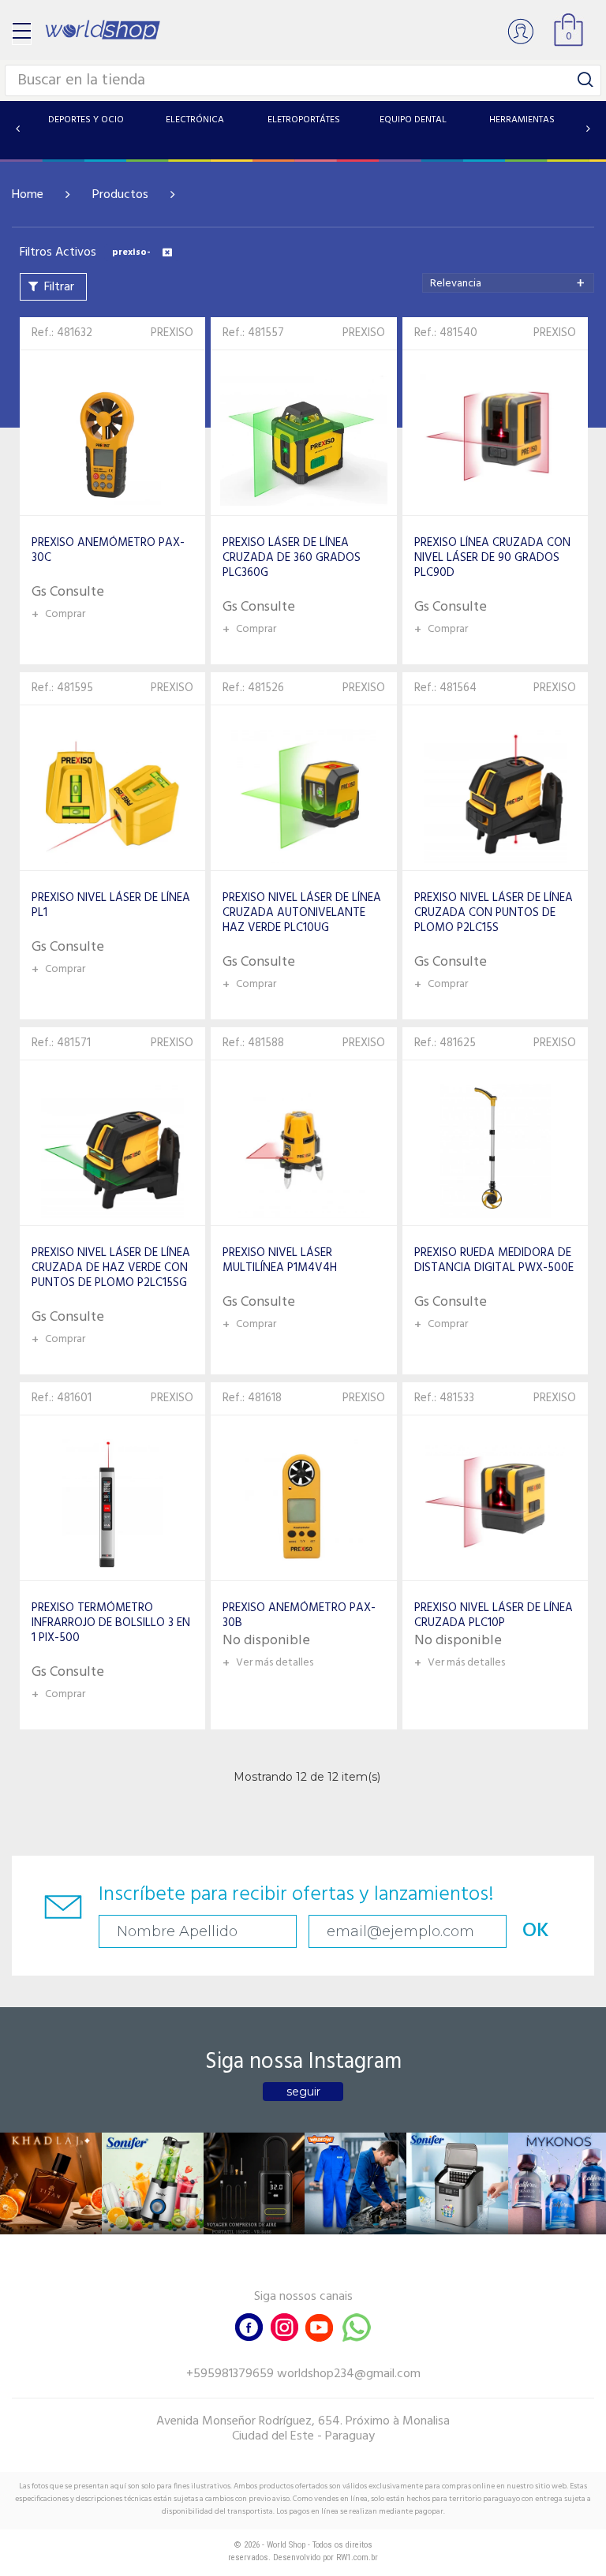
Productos (120, 195)
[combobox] (508, 283)
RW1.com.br (357, 2557)
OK (536, 1931)
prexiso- (131, 252)
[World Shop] (103, 30)
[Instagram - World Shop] (284, 2326)
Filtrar (59, 287)
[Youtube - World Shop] (319, 2326)
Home (28, 195)
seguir (303, 2092)
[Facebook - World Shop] (249, 2326)
